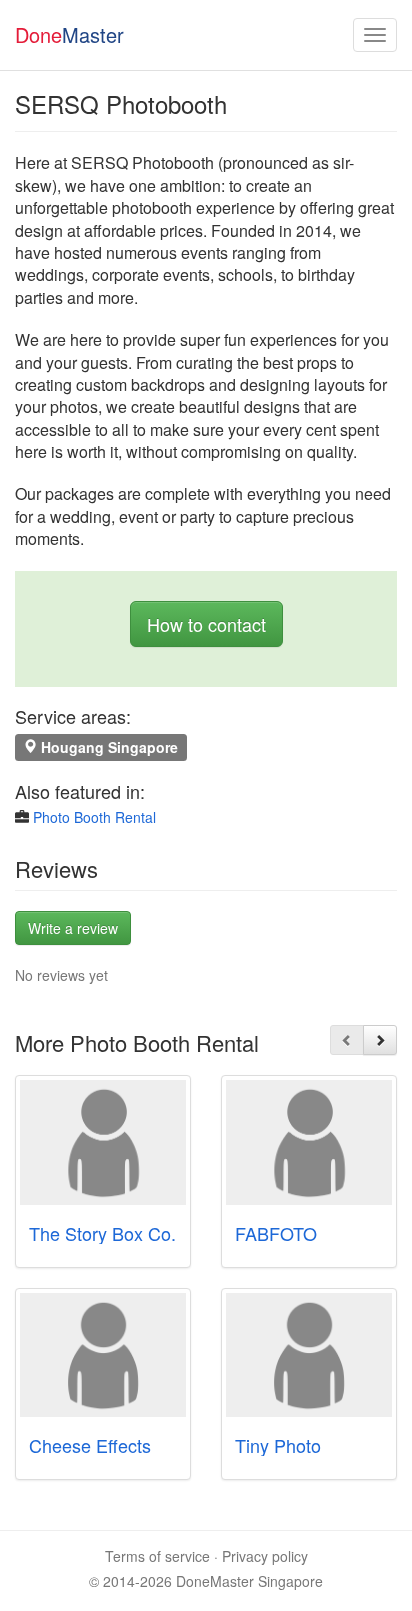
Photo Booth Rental (94, 817)
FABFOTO (276, 1233)
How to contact (206, 624)
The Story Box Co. (102, 1233)
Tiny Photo (278, 1445)
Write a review (73, 928)
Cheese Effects (90, 1445)
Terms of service (157, 1556)
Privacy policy (265, 1556)
